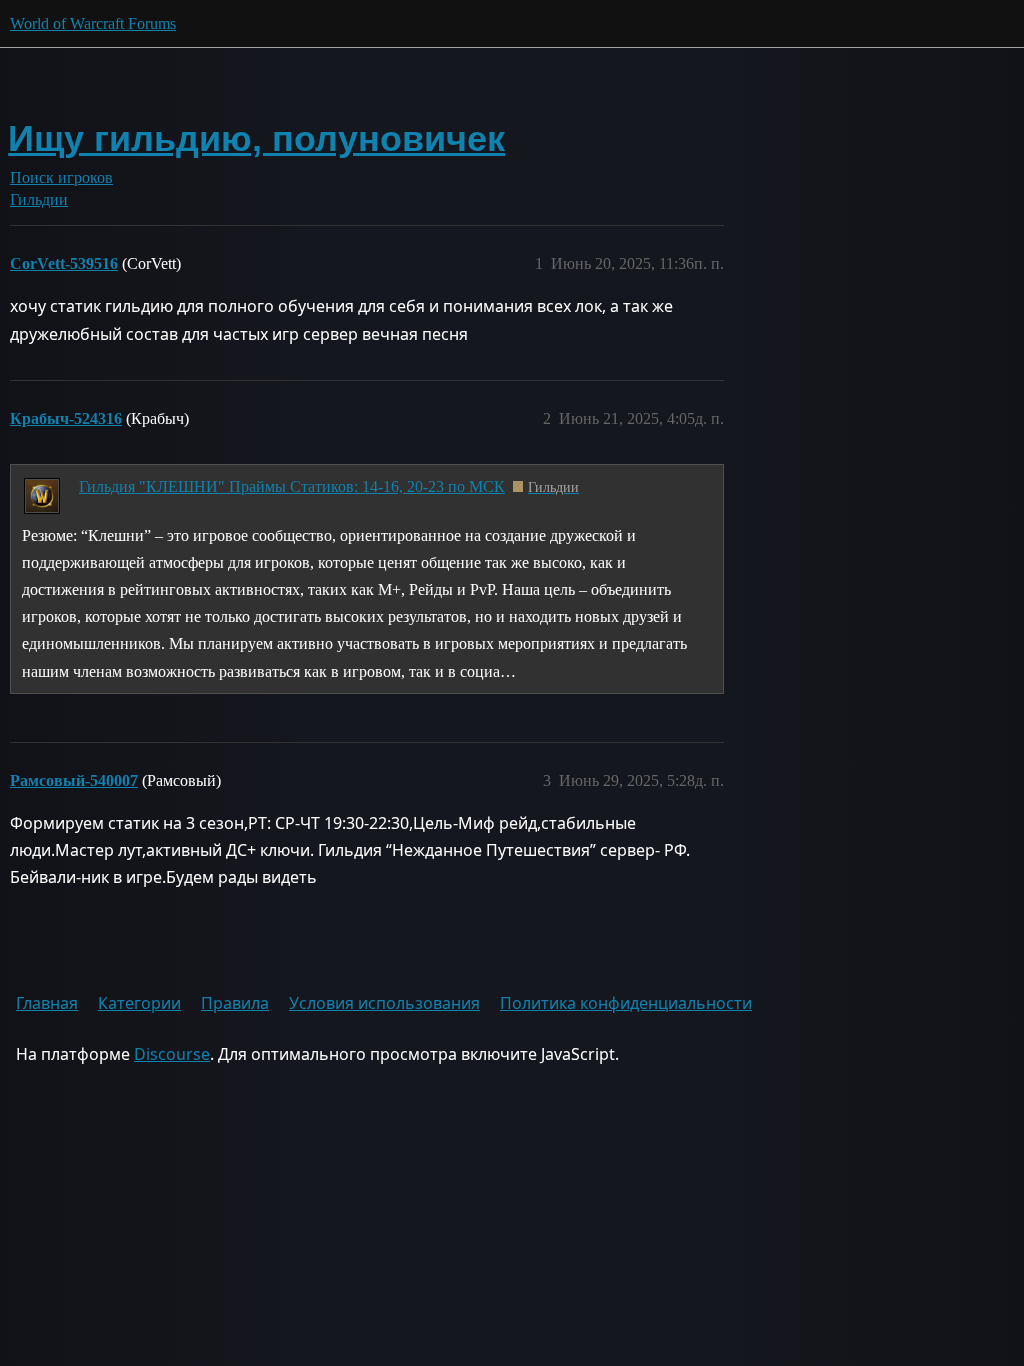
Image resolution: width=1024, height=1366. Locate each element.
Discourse (172, 1054)
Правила (235, 1003)
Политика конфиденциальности (626, 1003)
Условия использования (384, 1003)
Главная (47, 1003)
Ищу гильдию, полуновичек (256, 138)
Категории (139, 1003)
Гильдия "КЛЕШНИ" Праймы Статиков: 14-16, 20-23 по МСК (292, 486)
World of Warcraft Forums (93, 23)
